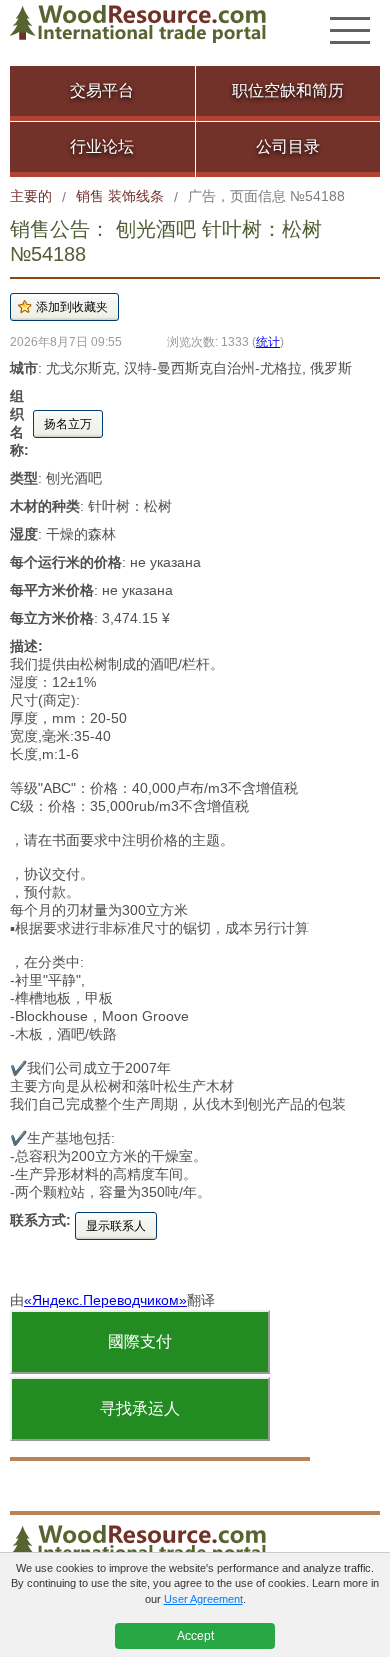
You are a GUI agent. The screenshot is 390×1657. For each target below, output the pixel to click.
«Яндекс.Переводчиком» (105, 1300)
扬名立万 (68, 424)
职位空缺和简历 (288, 90)
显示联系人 (116, 1226)
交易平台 (102, 90)
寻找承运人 (140, 1408)
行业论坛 (102, 146)
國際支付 (140, 1341)
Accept (195, 1636)
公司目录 (288, 146)
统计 (268, 341)
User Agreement (203, 1599)
